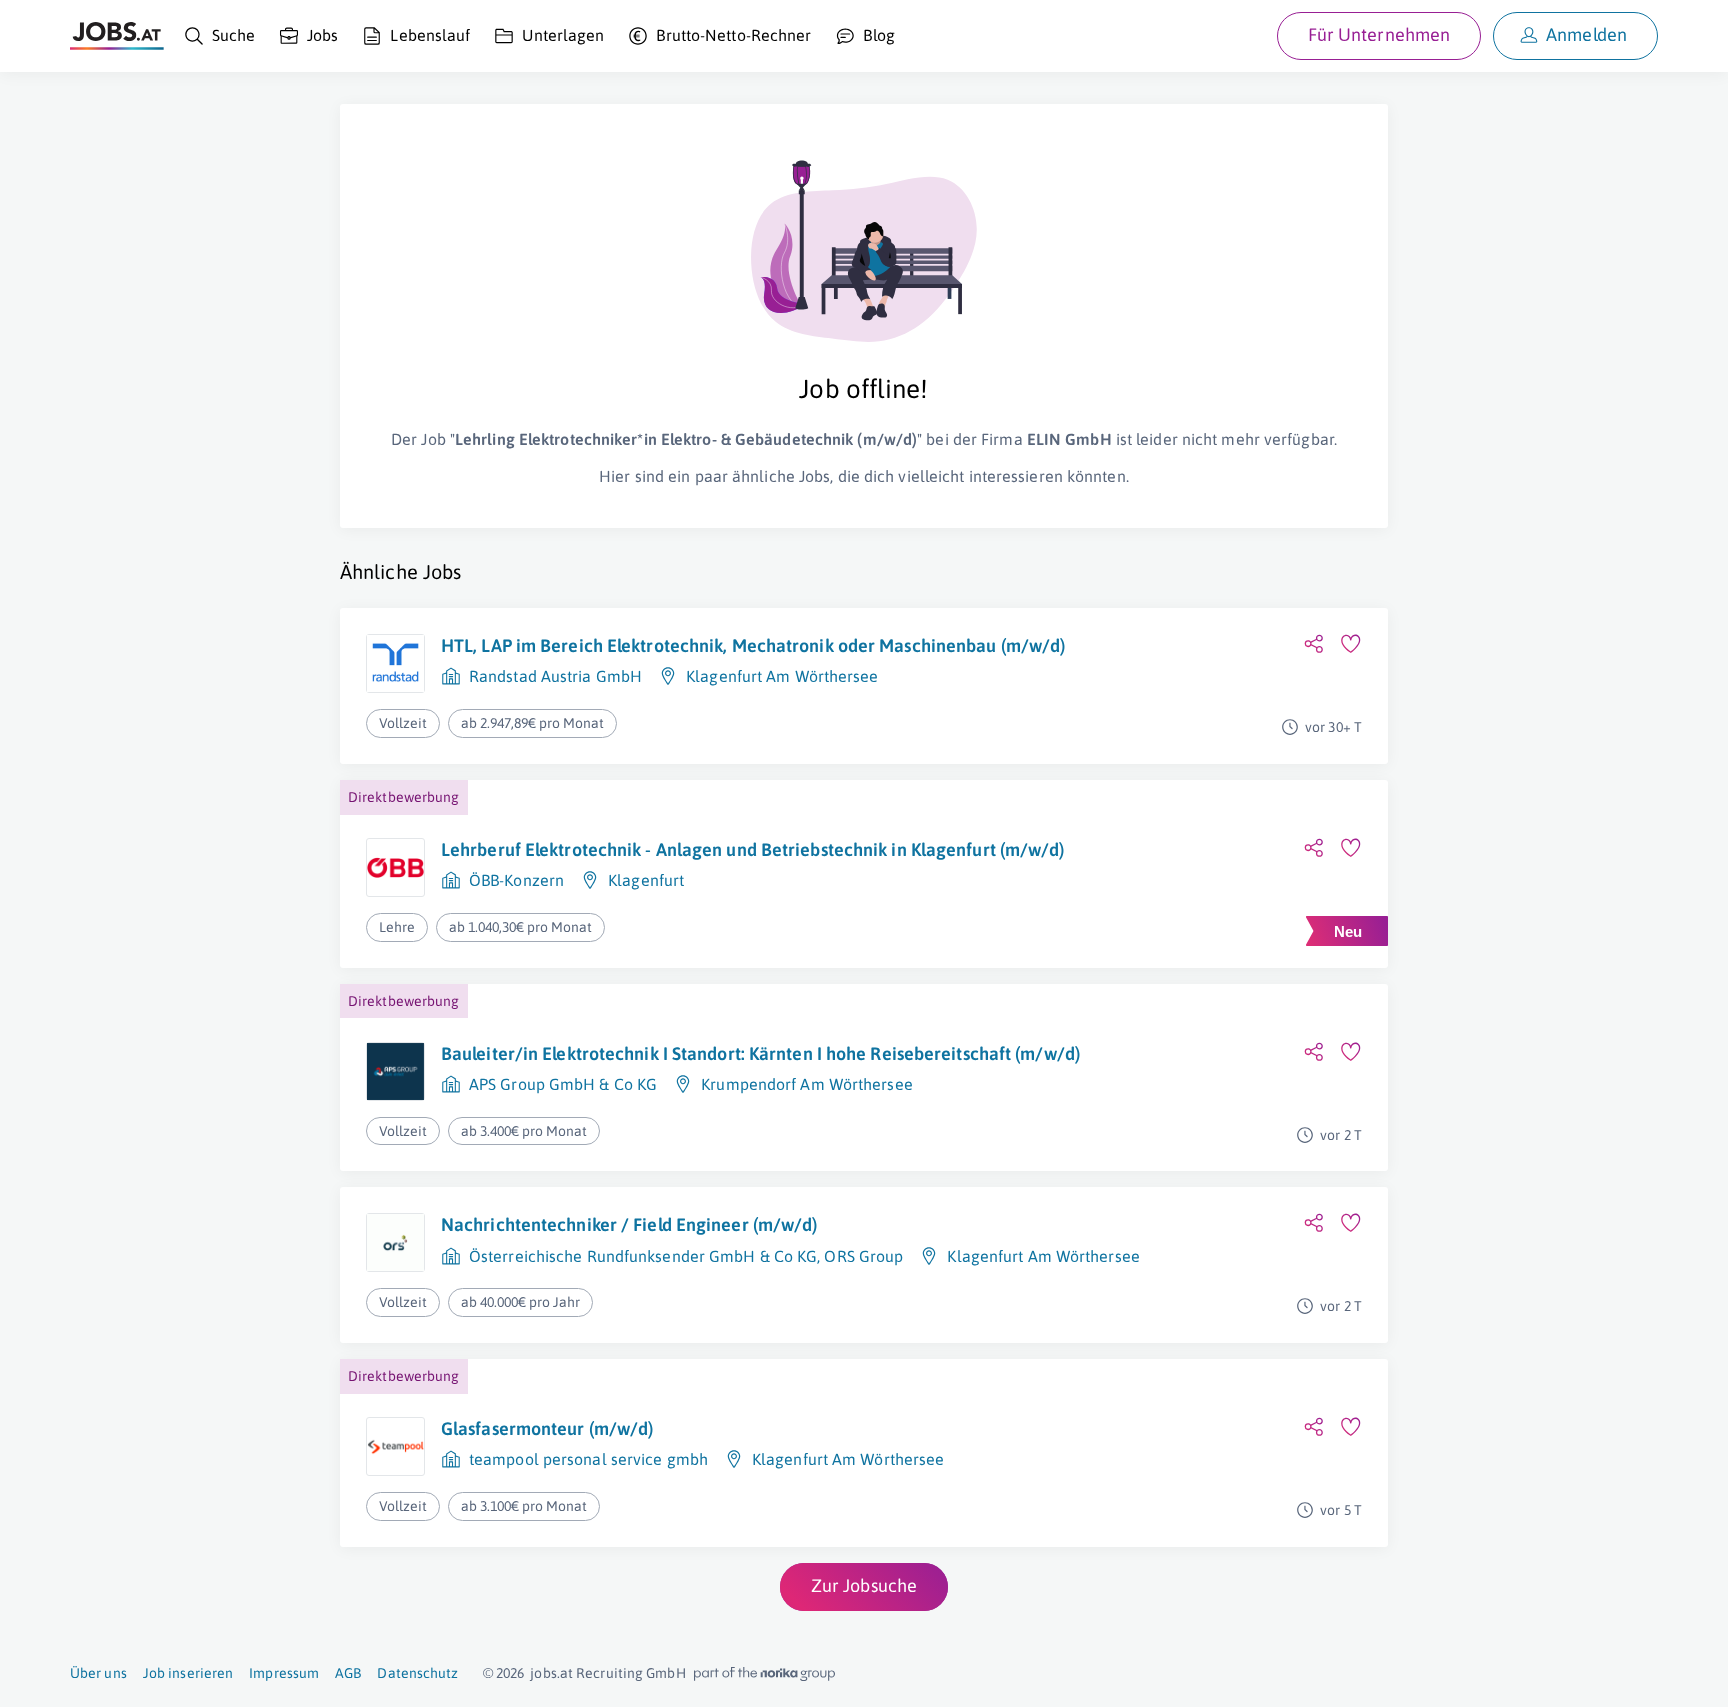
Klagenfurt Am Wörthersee (782, 676)
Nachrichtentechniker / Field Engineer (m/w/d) (629, 1224)
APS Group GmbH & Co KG (563, 1084)
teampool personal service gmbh (588, 1459)
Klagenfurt (646, 880)
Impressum (284, 1673)
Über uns (98, 1673)
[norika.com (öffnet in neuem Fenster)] (764, 1674)
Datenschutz (417, 1673)
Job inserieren (188, 1673)
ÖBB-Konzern (516, 880)
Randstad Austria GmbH (555, 676)
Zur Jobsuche (864, 1585)
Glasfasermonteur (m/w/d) (547, 1428)
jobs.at (551, 1673)
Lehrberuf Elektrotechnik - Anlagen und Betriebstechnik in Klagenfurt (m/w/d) (753, 849)
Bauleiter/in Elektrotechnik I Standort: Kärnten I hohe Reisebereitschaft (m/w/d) (760, 1053)
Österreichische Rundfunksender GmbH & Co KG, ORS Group (686, 1256)
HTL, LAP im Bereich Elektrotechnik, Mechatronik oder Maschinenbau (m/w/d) (753, 645)
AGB (348, 1673)
